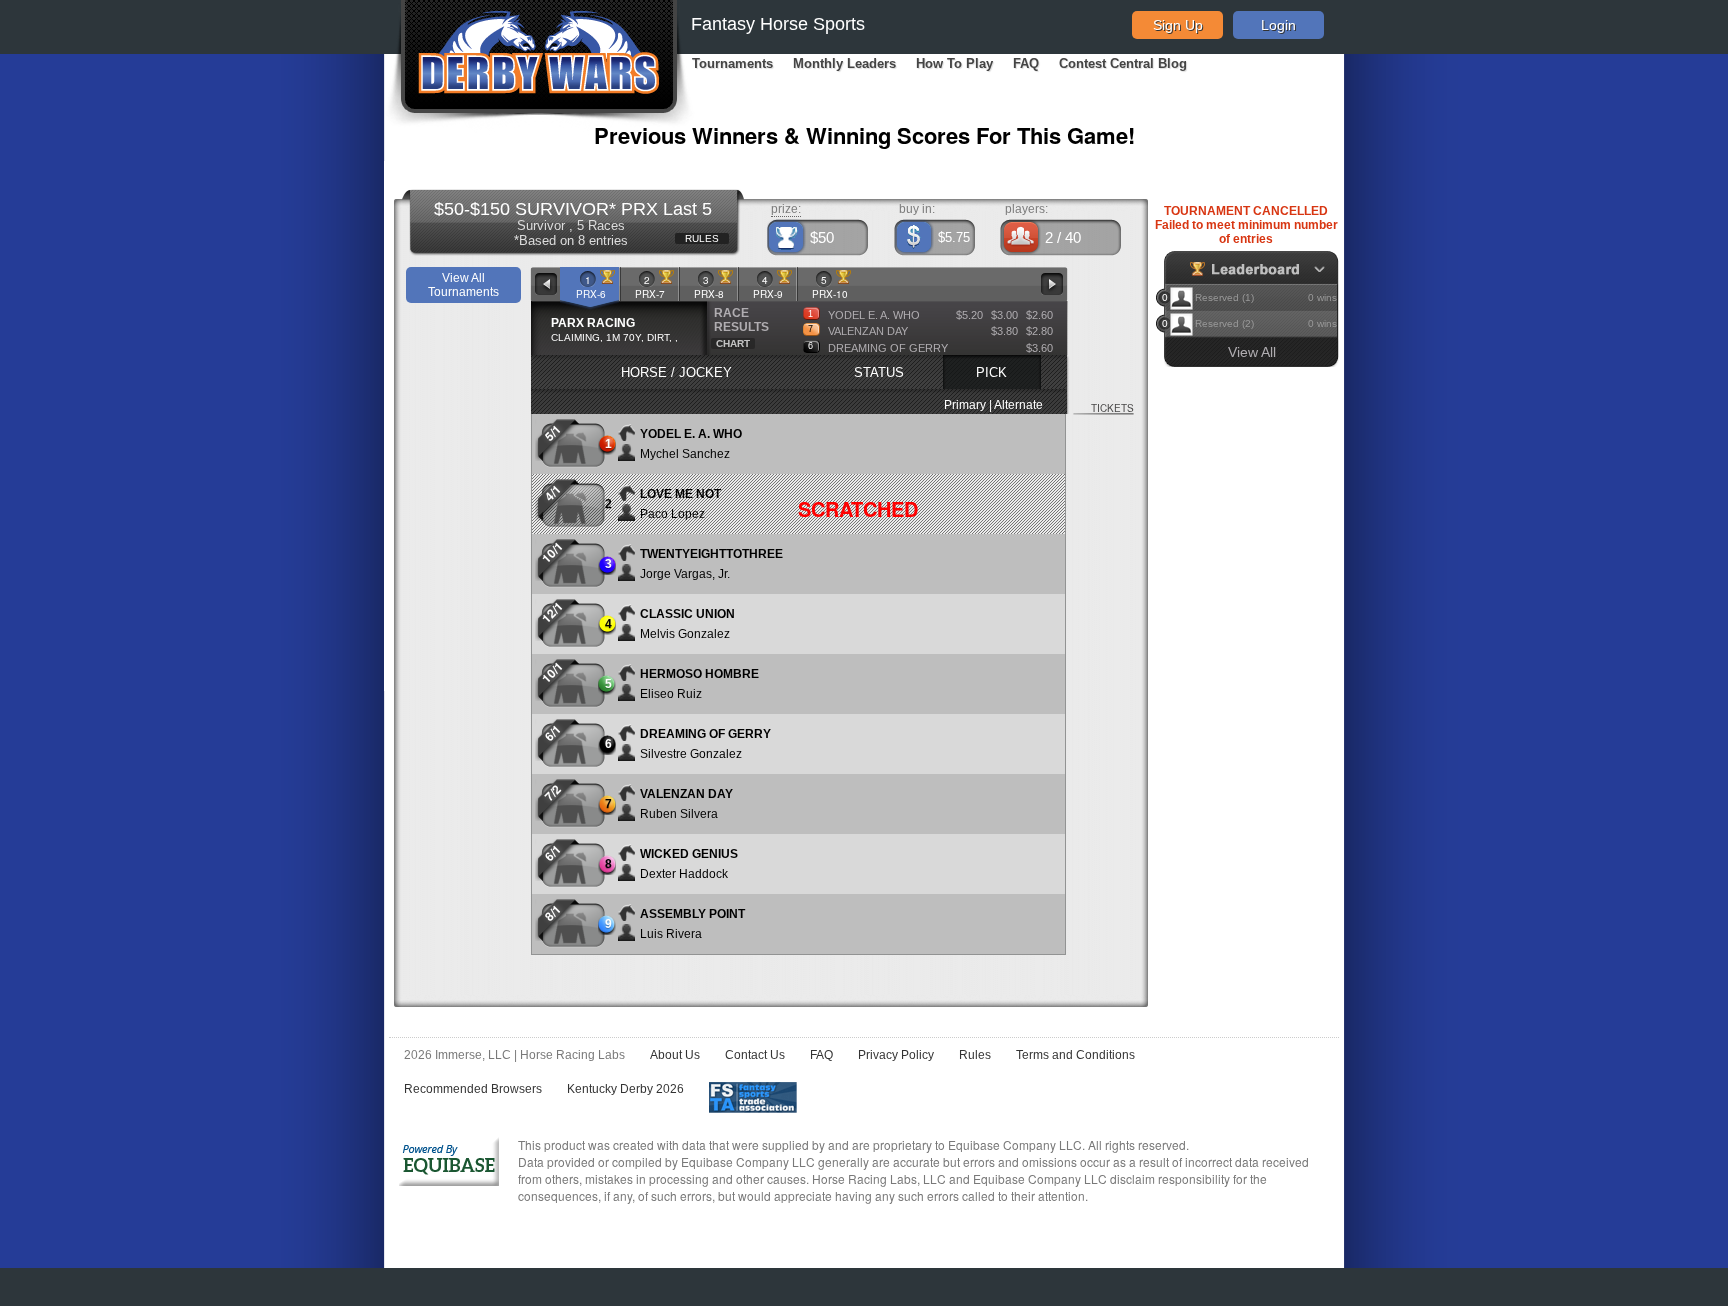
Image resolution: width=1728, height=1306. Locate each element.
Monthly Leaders (844, 63)
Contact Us (755, 1055)
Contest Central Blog (1123, 63)
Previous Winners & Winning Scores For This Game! (864, 135)
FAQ (1026, 63)
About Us (675, 1055)
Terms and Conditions (1075, 1055)
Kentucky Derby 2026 (625, 1089)
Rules (975, 1055)
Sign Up (1178, 25)
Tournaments (732, 63)
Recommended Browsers (473, 1089)
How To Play (954, 63)
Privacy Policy (896, 1055)
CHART (733, 343)
